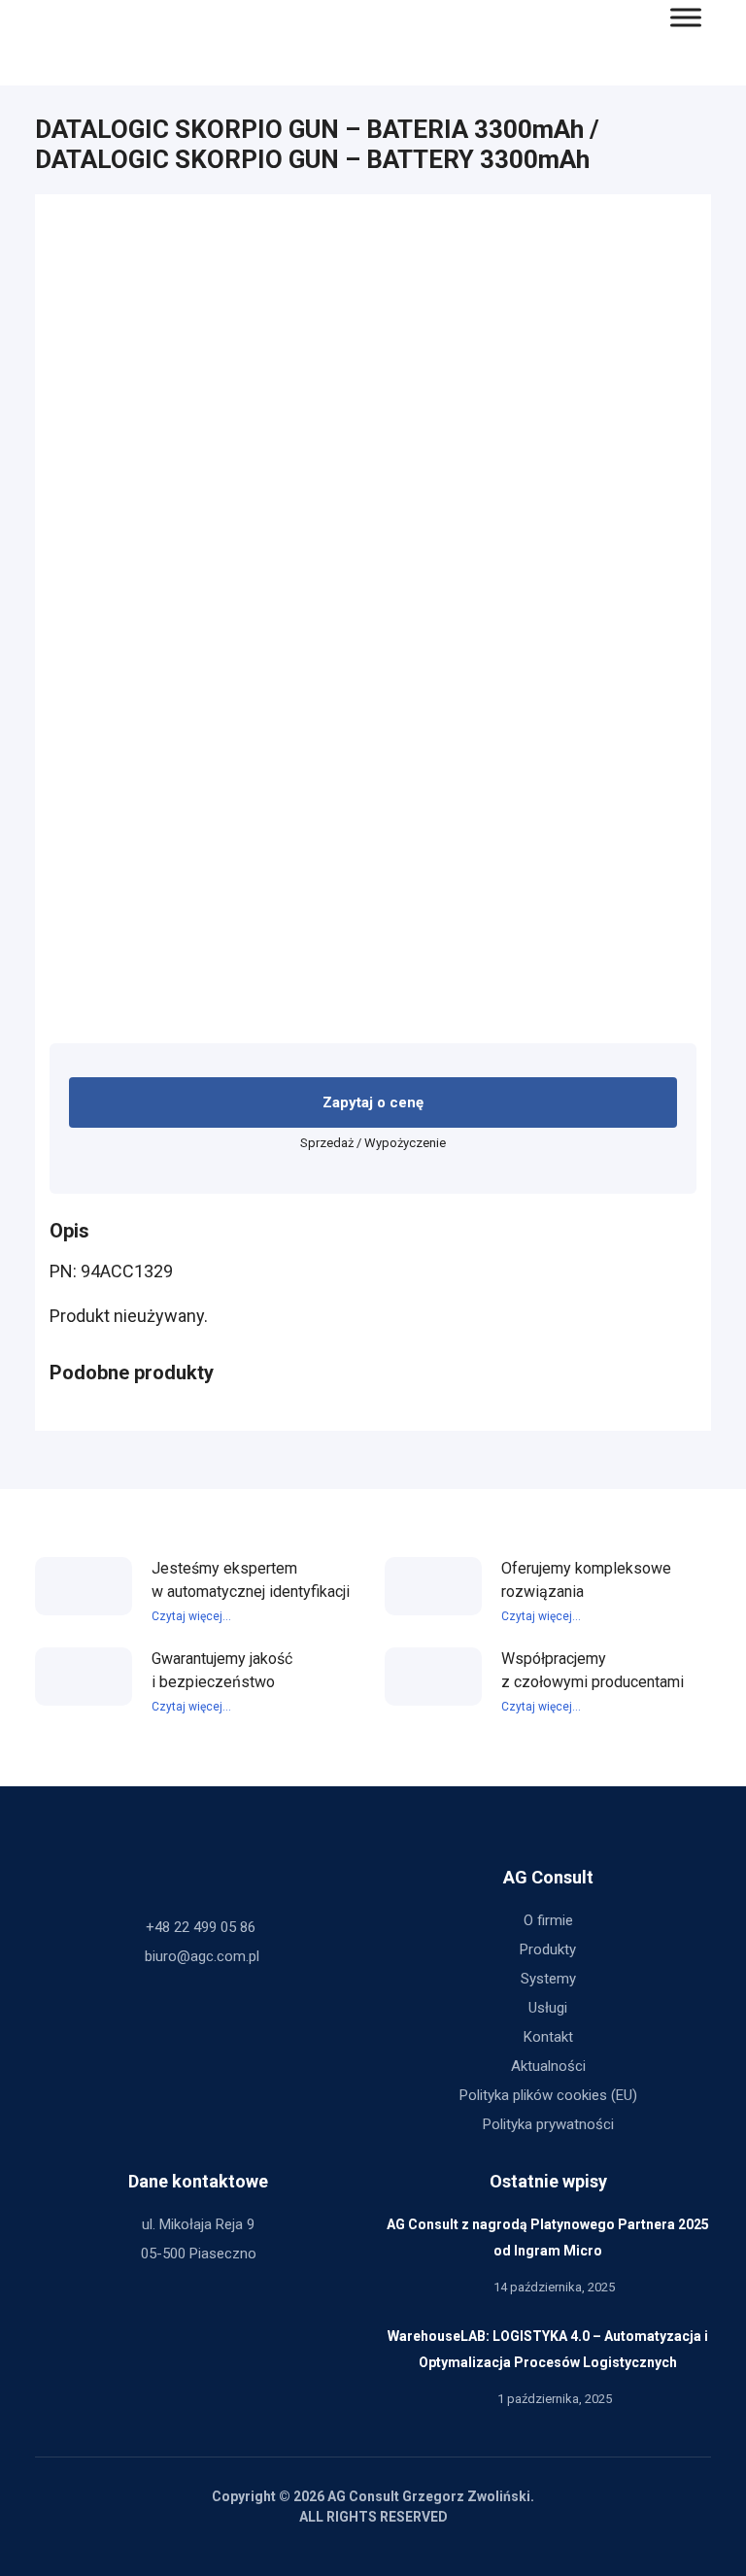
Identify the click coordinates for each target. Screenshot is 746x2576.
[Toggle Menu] (686, 17)
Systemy (548, 1979)
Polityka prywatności (548, 2124)
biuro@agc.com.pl (202, 1956)
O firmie (548, 1920)
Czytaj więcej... (191, 1616)
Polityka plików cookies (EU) (548, 2095)
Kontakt (548, 2037)
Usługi (548, 2008)
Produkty (548, 1949)
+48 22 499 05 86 (201, 1927)
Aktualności (548, 2066)
